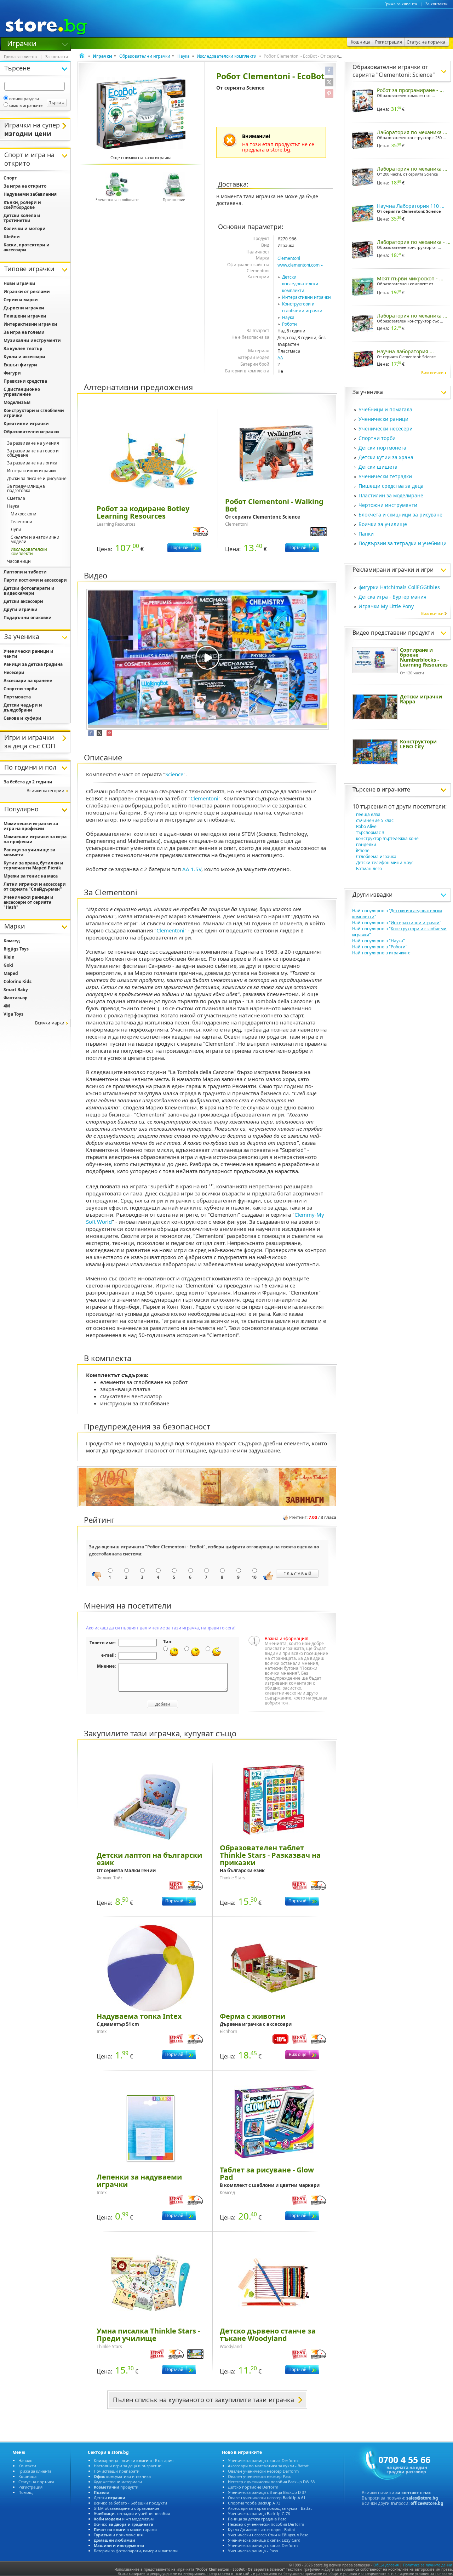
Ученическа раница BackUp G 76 (259, 2514)
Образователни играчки (145, 56)
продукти (116, 2487)
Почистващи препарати (117, 2471)
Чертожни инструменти (388, 505)
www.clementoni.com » (300, 265)
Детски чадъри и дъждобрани (23, 707)
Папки (366, 534)
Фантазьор (16, 998)
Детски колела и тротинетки (22, 218)
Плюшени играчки (25, 316)
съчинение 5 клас (375, 820)
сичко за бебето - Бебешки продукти (130, 2503)
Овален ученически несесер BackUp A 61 (267, 2498)
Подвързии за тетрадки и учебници (403, 543)
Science (255, 88)
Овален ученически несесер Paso (260, 2476)
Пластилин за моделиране (391, 495)
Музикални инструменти (32, 340)
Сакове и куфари (22, 718)
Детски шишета (378, 467)
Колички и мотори (25, 229)
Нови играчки (19, 283)
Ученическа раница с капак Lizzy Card (264, 2540)
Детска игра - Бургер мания (392, 597)
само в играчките (26, 105)
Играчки (22, 43)
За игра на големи (24, 332)
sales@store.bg (422, 2498)
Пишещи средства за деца (391, 486)
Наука (184, 56)
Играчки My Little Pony (386, 606)
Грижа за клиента (401, 4)
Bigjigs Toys (16, 949)
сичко (124, 2524)
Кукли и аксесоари (24, 357)
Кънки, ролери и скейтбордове (22, 205)
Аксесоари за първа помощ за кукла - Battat (270, 2508)
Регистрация (30, 2487)
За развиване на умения (33, 443)
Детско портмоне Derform (253, 2487)
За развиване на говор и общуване (33, 453)
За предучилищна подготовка (26, 488)
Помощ (25, 2492)
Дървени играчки (24, 308)
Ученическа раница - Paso (253, 2551)
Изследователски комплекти (227, 56)
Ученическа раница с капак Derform (263, 2460)
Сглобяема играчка (376, 856)
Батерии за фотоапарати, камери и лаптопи (136, 2551)
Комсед (12, 941)
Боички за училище (383, 524)
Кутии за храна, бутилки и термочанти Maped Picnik (33, 865)
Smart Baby (16, 990)
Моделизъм (17, 402)
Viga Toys (13, 1014)
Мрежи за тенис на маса (31, 876)
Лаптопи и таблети (25, 572)
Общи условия (386, 2565)
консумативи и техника (122, 2476)
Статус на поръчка (36, 2482)
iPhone (363, 850)
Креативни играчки (26, 424)
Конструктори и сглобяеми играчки (34, 413)
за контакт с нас (413, 2493)
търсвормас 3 (370, 832)
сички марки (50, 1023)
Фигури (12, 373)
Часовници (19, 561)
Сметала (16, 498)
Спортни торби (377, 438)
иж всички (432, 373)
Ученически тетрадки (385, 476)
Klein (9, 957)
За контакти (437, 4)
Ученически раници (383, 419)
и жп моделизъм (124, 2519)
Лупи (16, 529)
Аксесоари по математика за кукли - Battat (268, 2466)
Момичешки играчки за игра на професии (31, 826)
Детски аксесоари (23, 601)
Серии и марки (21, 300)
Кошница (27, 2476)
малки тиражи (125, 2529)
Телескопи (21, 522)
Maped (11, 973)
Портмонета (17, 697)
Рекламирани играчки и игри (393, 570)
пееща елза (368, 814)
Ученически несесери (386, 429)
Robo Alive (366, 826)
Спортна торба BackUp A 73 (254, 2503)
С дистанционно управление (22, 392)
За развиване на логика (32, 463)
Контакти (27, 2466)
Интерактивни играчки (306, 297)
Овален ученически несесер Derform (263, 2471)
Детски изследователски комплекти (300, 284)
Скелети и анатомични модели (35, 539)
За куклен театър (23, 349)
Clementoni (289, 258)
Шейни (12, 237)
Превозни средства (25, 381)
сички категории (45, 791)
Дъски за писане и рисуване (37, 478)
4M (7, 1006)
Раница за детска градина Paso (257, 2519)
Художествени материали (118, 2482)
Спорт (10, 178)
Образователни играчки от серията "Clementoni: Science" (394, 71)
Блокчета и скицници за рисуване (400, 515)
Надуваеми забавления (30, 194)
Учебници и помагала (385, 409)
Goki (8, 965)
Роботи (289, 324)
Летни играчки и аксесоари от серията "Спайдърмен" (35, 887)
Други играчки (21, 609)
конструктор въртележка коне (387, 838)
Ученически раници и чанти (28, 654)
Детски (110, 2498)
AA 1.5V (192, 869)
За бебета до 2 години (28, 782)
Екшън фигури (20, 365)
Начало (25, 2460)
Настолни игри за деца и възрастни (128, 2466)
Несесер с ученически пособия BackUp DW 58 (271, 2482)
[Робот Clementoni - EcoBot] (141, 113)
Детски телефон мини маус (385, 863)
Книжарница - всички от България (134, 2460)
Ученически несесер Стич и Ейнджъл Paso (268, 2535)
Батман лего (369, 869)
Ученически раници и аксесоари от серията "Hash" (28, 902)
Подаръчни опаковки (28, 618)
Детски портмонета (382, 448)
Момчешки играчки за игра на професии (35, 839)
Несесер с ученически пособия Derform (266, 2524)
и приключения (118, 2535)
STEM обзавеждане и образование (127, 2508)
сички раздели (24, 99)
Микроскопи (24, 514)
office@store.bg (427, 2503)
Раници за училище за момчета (29, 852)
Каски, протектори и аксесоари (27, 247)
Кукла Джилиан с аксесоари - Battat (262, 2529)
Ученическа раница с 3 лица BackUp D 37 (267, 2492)
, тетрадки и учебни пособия (132, 2514)
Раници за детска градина (33, 664)
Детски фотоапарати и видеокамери (29, 591)
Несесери (14, 672)
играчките (396, 789)
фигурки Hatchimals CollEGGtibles (399, 587)
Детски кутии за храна (386, 457)
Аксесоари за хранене (28, 681)
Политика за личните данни (428, 2565)
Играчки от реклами (27, 292)
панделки (366, 844)
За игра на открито (25, 186)
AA (280, 358)
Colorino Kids (18, 981)
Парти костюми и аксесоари (35, 580)
